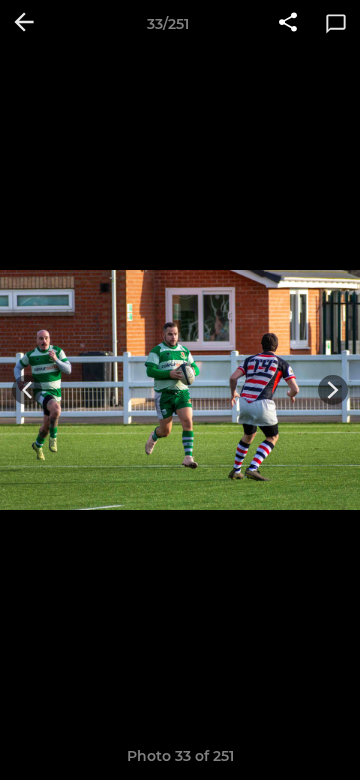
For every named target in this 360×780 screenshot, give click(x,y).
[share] (288, 24)
